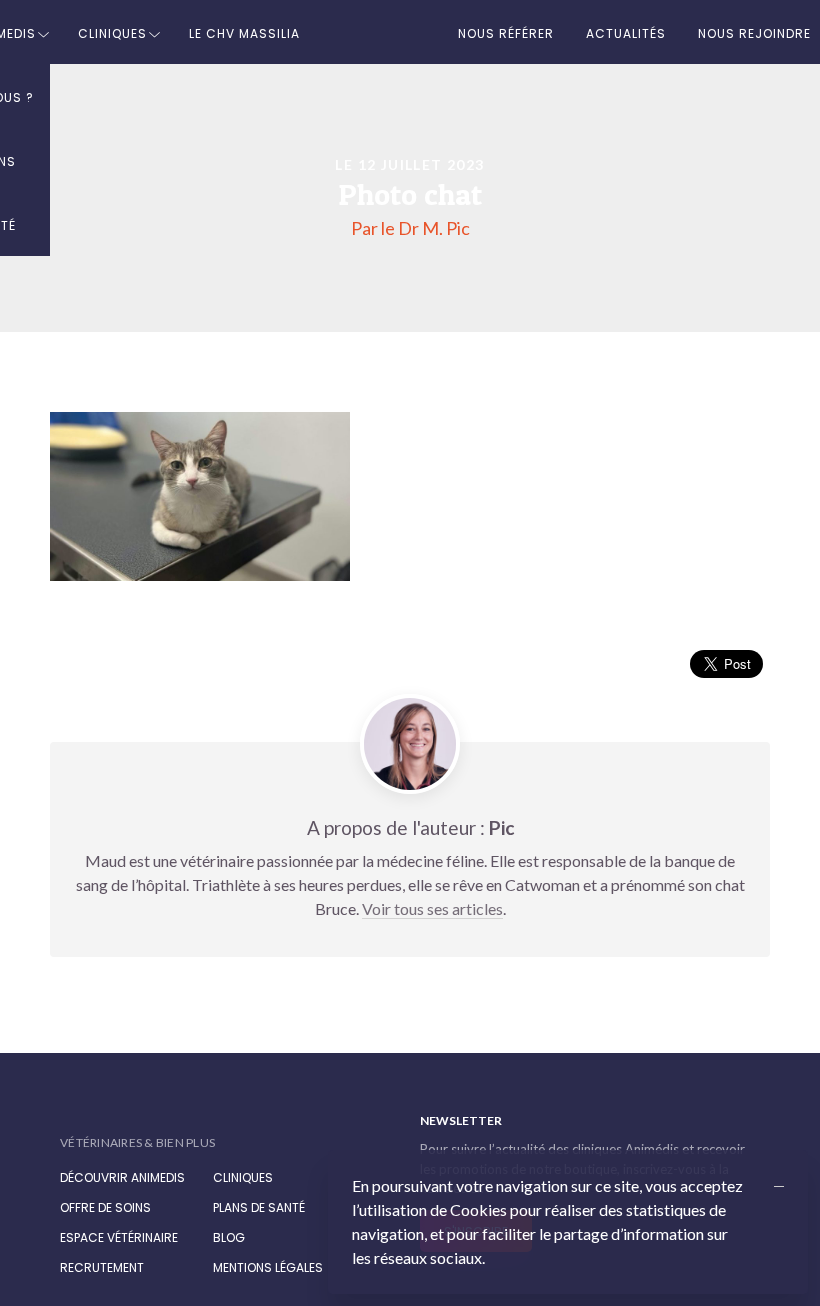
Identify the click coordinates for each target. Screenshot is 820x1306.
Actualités (626, 33)
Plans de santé (259, 1207)
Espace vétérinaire (119, 1237)
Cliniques (112, 33)
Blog (229, 1237)
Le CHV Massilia (244, 33)
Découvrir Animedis (122, 1177)
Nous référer (506, 33)
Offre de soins (105, 1207)
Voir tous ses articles (432, 908)
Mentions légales (268, 1267)
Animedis (139, 1121)
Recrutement (102, 1267)
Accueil (379, 32)
